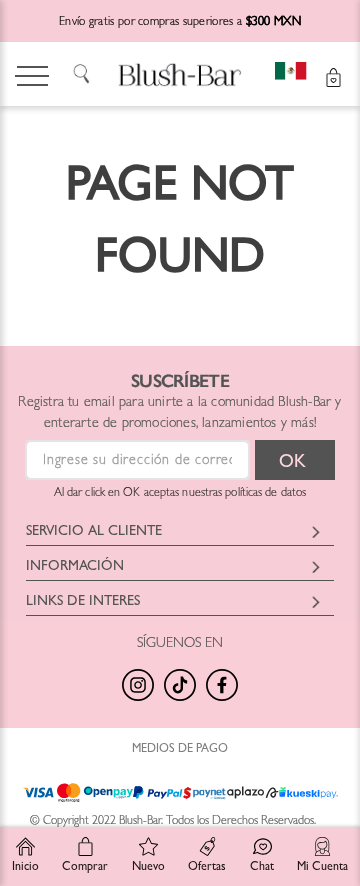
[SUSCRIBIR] (295, 460)
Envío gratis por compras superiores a (180, 23)
